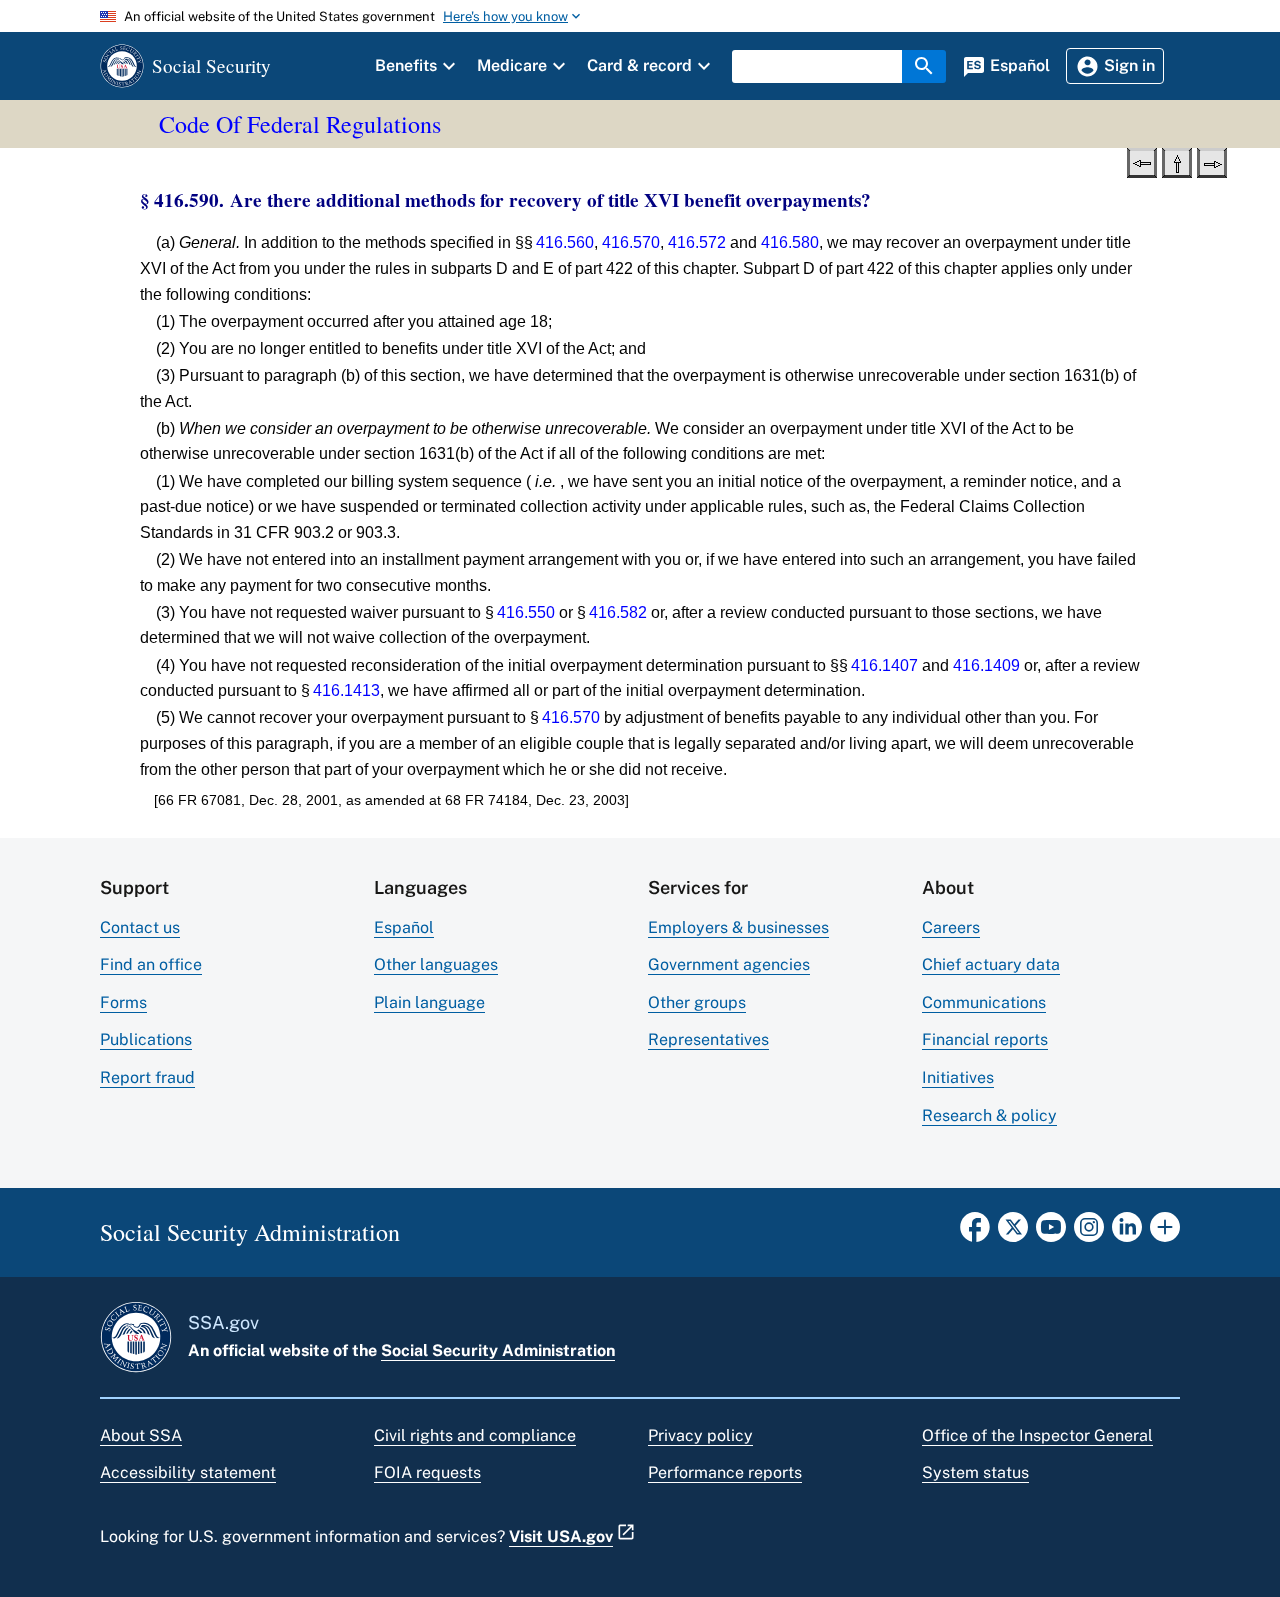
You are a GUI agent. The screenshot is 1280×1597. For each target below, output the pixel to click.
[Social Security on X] (1013, 1233)
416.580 (790, 242)
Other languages (436, 964)
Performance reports (725, 1472)
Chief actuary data (991, 964)
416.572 (697, 242)
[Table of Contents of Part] (1177, 161)
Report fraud (147, 1077)
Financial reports (985, 1039)
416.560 (565, 242)
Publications (146, 1039)
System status (975, 1472)
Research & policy (989, 1115)
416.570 (631, 242)
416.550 (526, 612)
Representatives (708, 1039)
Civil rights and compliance (475, 1435)
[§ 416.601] (1212, 161)
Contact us (140, 927)
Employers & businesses (738, 927)
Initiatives (958, 1077)
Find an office (151, 964)
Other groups (697, 1002)
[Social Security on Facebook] (975, 1233)
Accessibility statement (188, 1472)
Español (404, 927)
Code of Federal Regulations (300, 124)
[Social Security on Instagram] (1089, 1233)
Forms (123, 1002)
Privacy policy (700, 1435)
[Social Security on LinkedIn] (1127, 1233)
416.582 (618, 612)
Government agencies (729, 964)
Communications (984, 1002)
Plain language (429, 1002)
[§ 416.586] (1142, 161)
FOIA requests (427, 1472)
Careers (951, 927)
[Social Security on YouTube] (1051, 1233)
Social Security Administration (498, 1350)
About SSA (141, 1435)
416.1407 (884, 665)
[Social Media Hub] (1165, 1233)
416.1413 (346, 690)
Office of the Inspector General (1037, 1435)
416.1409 (986, 665)
